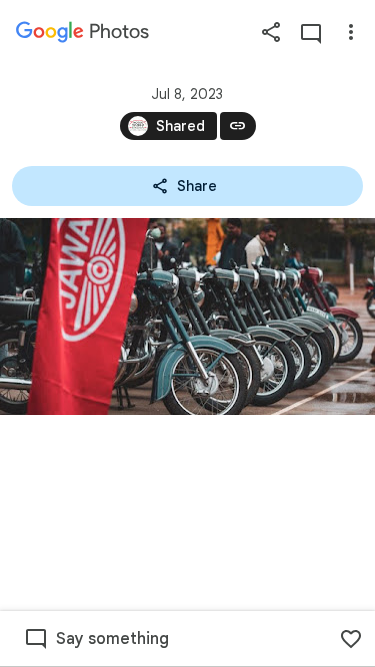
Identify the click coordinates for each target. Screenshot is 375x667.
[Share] (271, 32)
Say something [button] (112, 639)
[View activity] (311, 32)
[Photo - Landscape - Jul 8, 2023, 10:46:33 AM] (187, 316)
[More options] (351, 32)
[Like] (351, 639)
